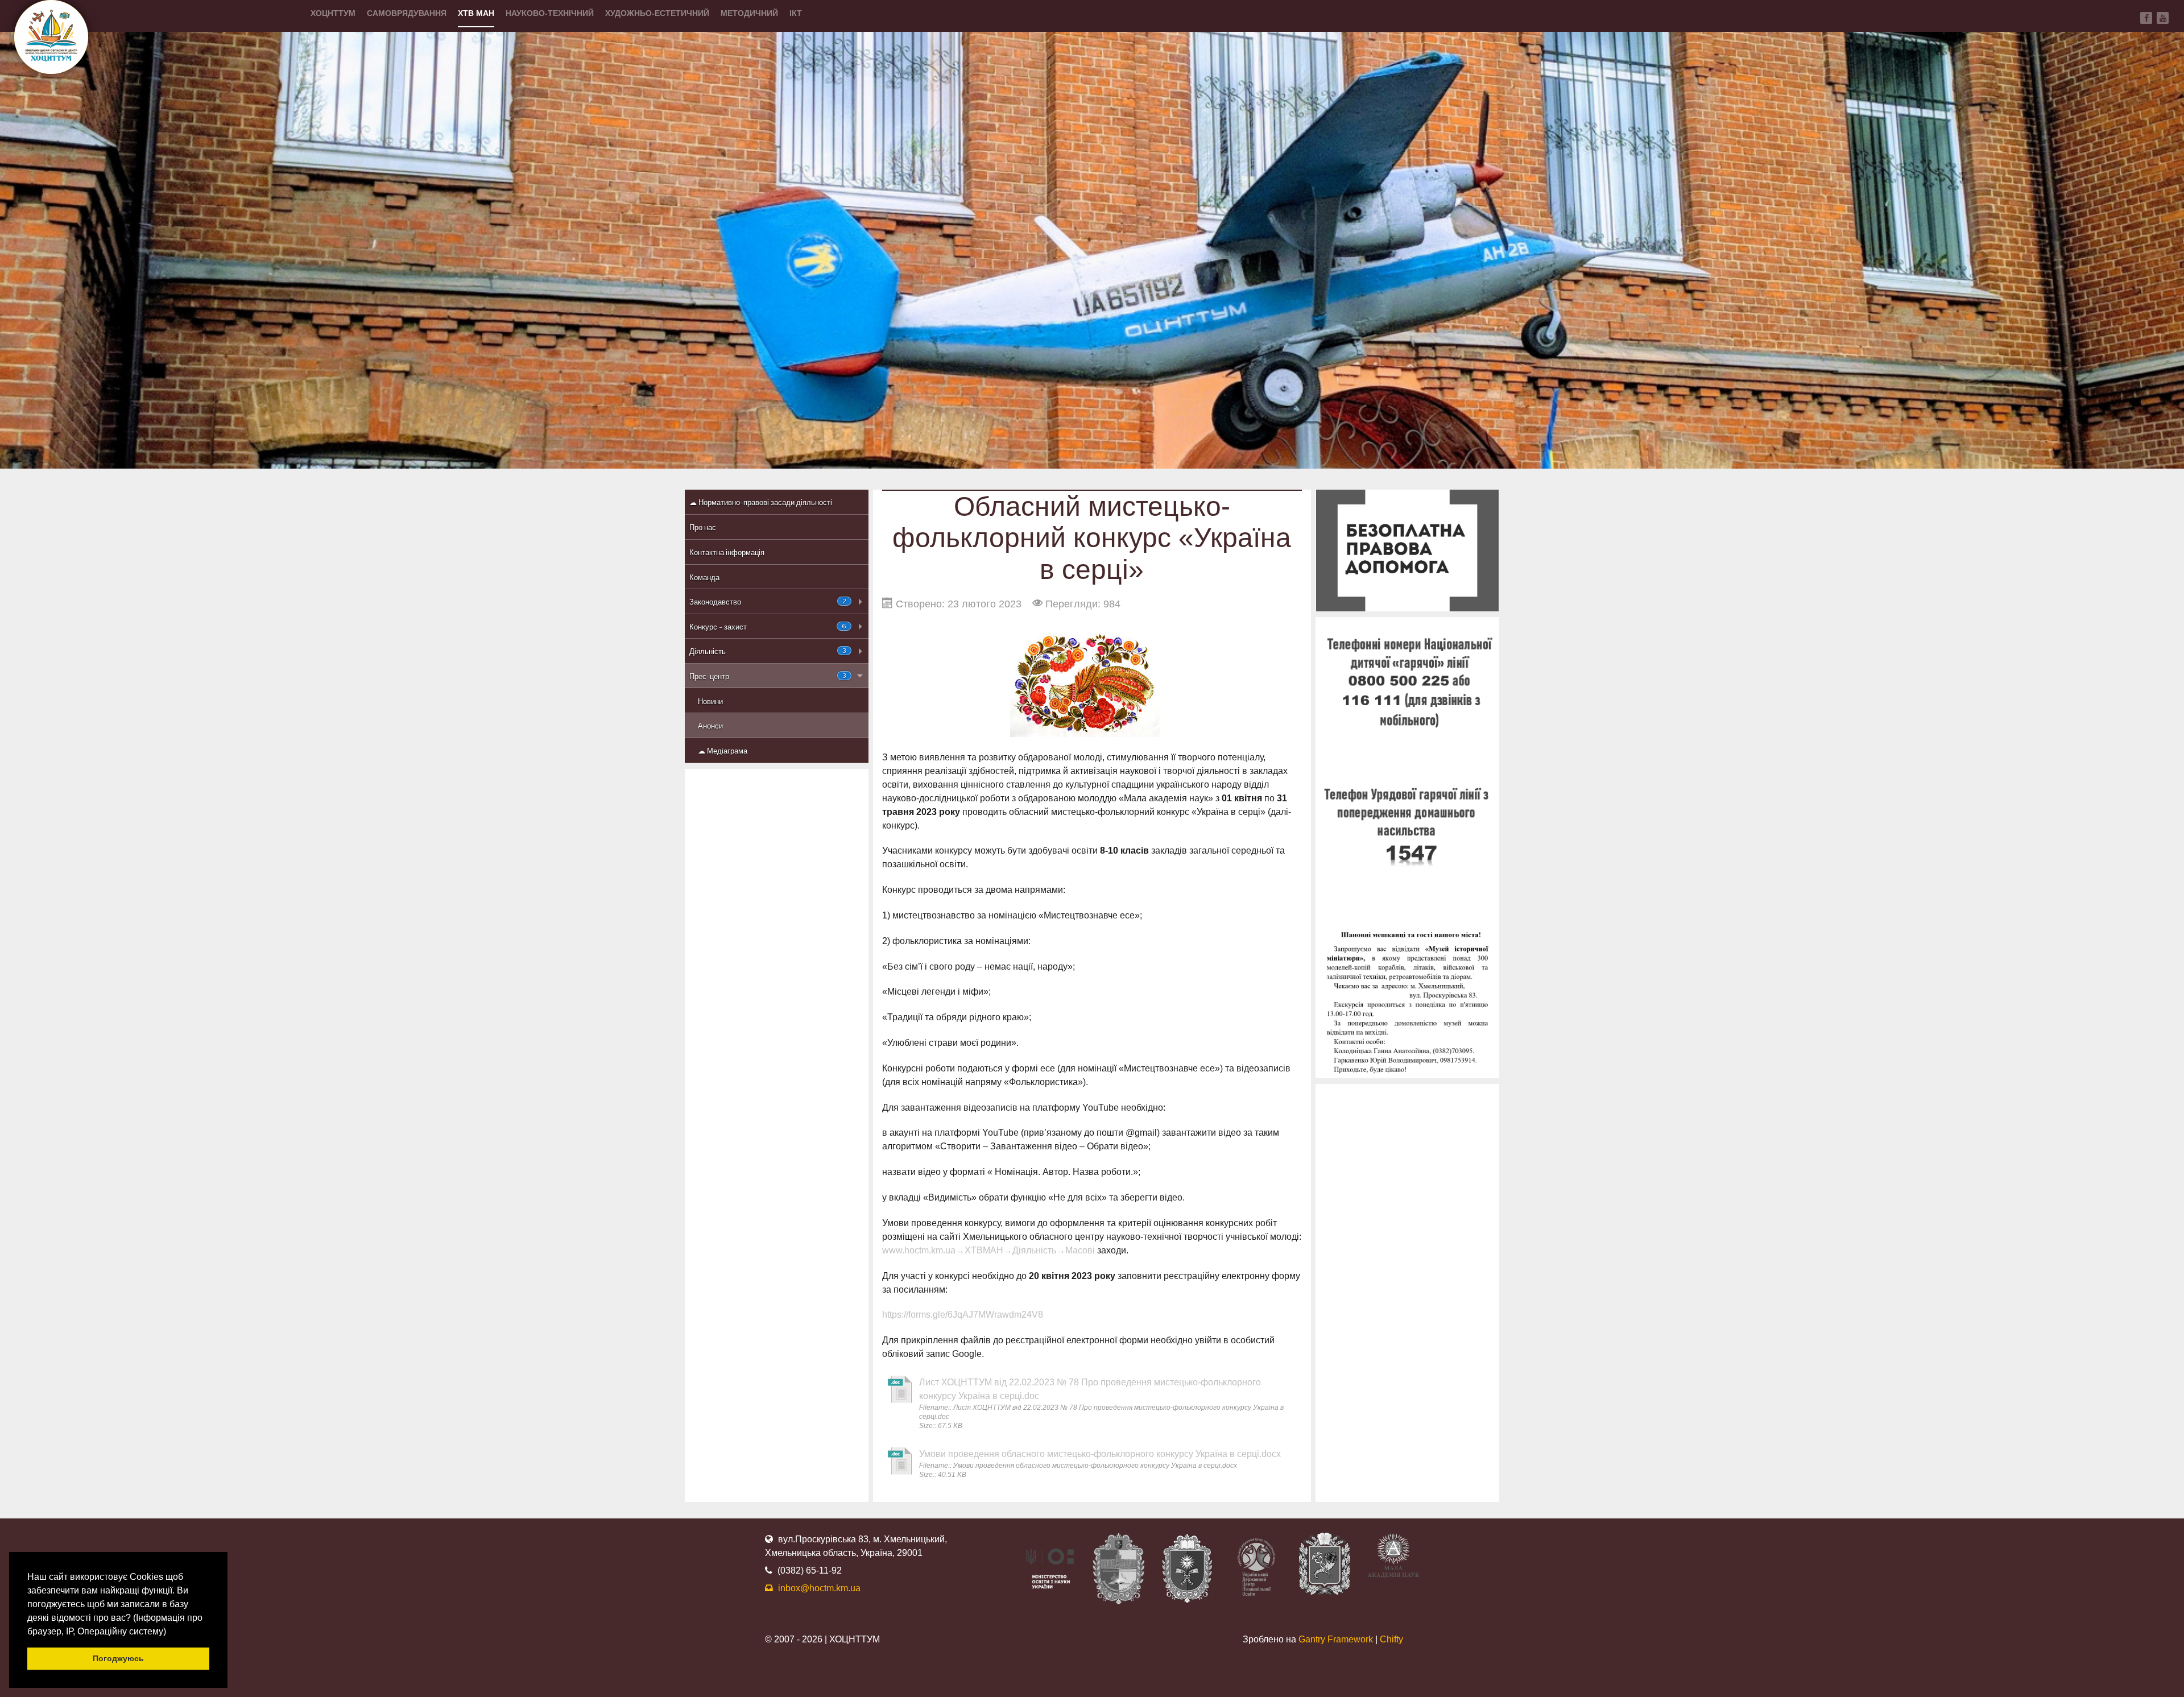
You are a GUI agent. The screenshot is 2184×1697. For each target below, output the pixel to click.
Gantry (1336, 1639)
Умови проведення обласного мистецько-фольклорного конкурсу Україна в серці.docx (1100, 1454)
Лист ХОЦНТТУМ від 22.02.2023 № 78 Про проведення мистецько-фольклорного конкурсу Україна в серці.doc (1090, 1389)
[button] (170, 1632)
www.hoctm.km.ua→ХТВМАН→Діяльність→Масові (988, 1250)
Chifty (1391, 1639)
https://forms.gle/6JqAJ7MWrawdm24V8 (963, 1315)
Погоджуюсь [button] (118, 1658)
